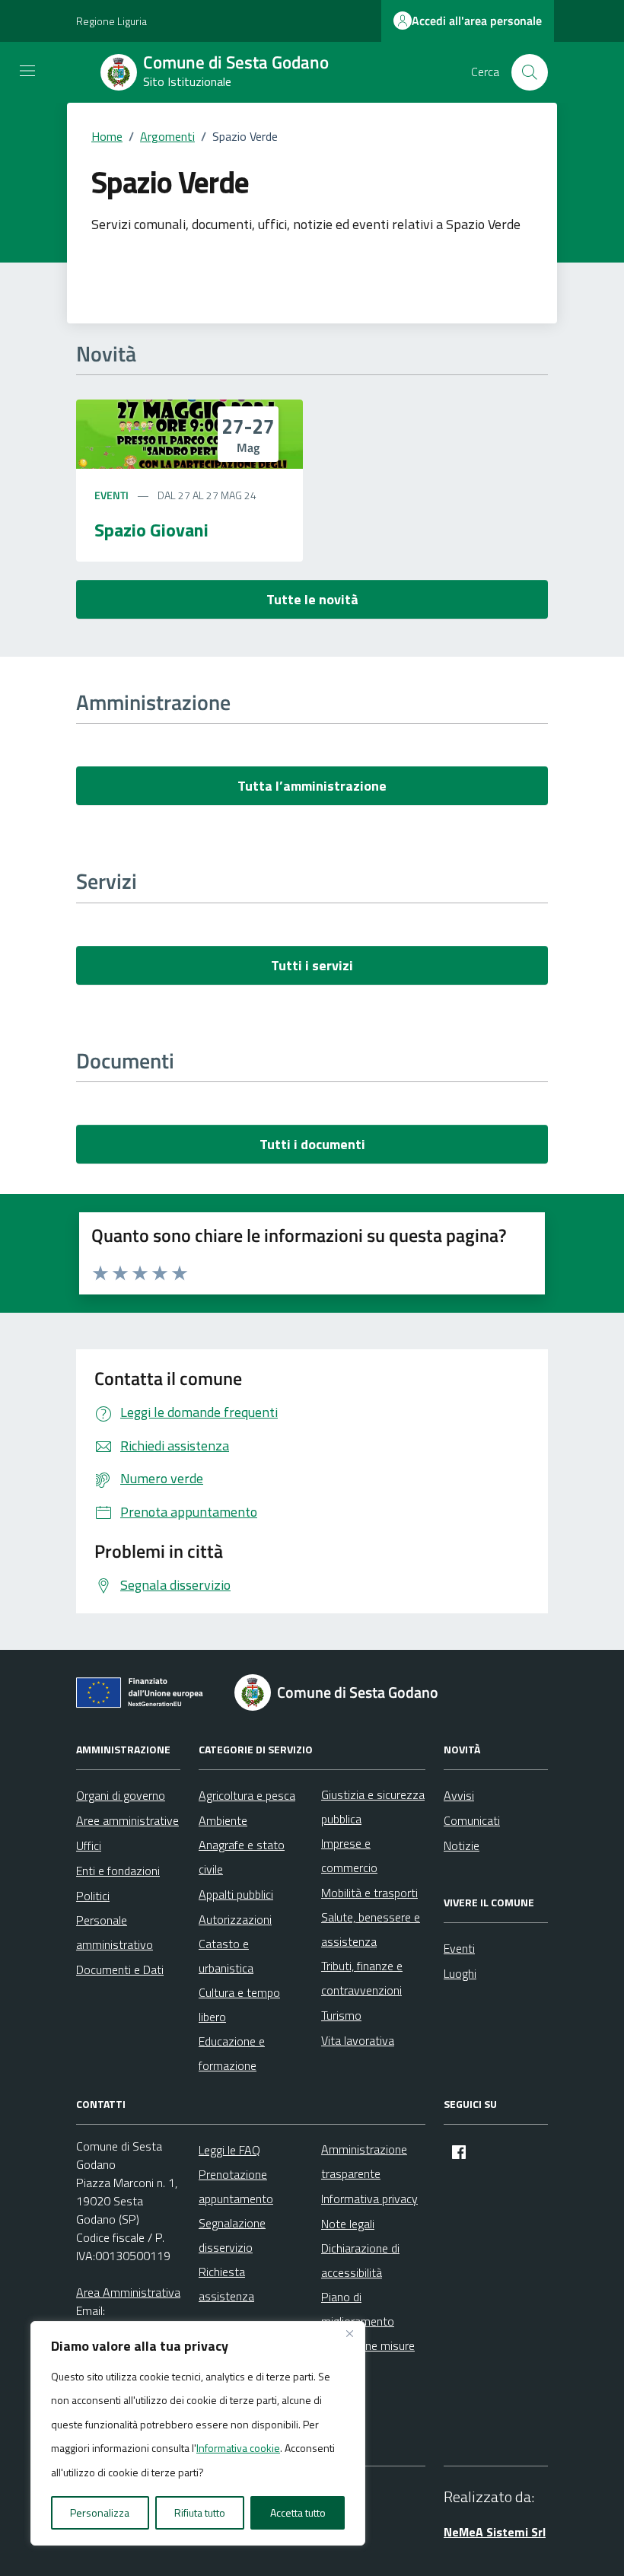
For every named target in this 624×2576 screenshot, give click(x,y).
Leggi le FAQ (229, 2150)
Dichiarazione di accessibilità (360, 2260)
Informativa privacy (369, 2199)
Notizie (462, 1845)
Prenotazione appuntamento (236, 2186)
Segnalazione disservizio (232, 2235)
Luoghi (460, 1973)
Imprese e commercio (349, 1855)
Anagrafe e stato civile (242, 1857)
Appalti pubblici (236, 1894)
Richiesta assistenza (226, 2284)
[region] (198, 2434)
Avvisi (459, 1795)
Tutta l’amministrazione (312, 786)
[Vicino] (349, 2334)
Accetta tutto (298, 2512)
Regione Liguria (111, 21)
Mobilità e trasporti (369, 1893)
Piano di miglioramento (358, 2309)
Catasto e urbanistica (226, 1956)
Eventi (111, 495)
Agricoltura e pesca (247, 1795)
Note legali (348, 2224)
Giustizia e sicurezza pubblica (373, 1807)
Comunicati (472, 1820)
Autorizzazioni (235, 1919)
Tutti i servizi (312, 965)
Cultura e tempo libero (239, 2004)
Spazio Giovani (151, 530)
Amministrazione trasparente (364, 2161)
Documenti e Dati (120, 1969)
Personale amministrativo (115, 1932)
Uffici (89, 1845)
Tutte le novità (312, 599)
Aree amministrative (127, 1820)
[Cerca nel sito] (530, 72)
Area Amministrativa (128, 2292)
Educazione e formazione (232, 2053)
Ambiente (223, 1820)
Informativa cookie (238, 2448)
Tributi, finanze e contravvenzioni (362, 1978)
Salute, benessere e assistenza (371, 1929)
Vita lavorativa (358, 2040)
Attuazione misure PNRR (368, 2358)
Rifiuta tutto (200, 2512)
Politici (93, 1896)
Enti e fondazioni (118, 1871)
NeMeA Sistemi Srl (495, 2532)
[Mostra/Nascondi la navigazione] (27, 71)
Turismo (341, 2015)
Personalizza (100, 2512)
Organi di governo (121, 1795)
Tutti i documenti (312, 1144)
